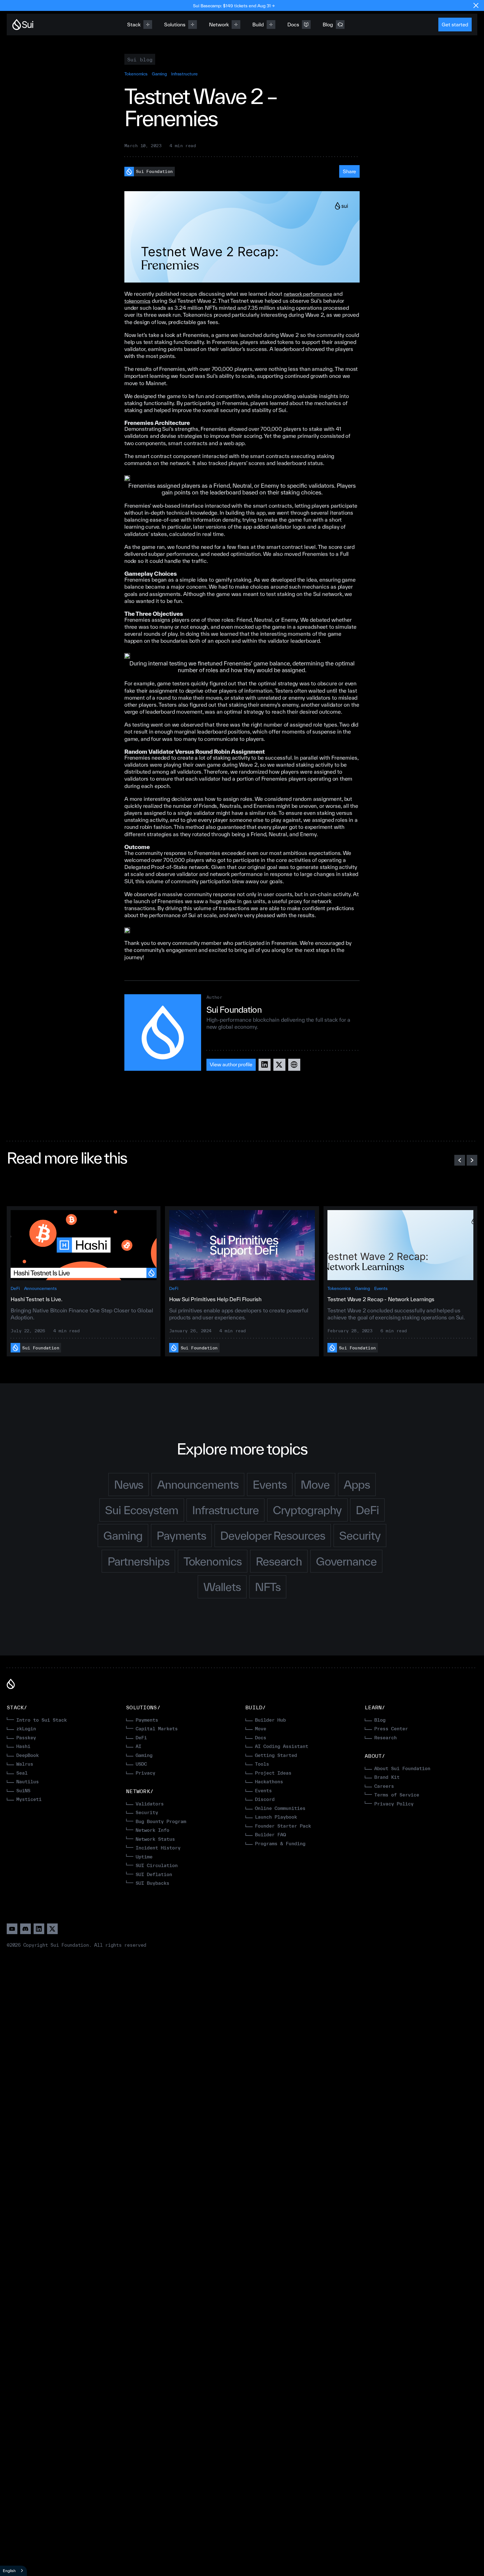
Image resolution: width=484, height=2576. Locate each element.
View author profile (231, 1064)
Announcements (40, 1288)
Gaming (160, 74)
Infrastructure (184, 74)
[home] (23, 25)
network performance (308, 294)
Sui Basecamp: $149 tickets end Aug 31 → (234, 6)
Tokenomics (136, 74)
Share (350, 171)
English (9, 2571)
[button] (460, 1160)
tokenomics (137, 301)
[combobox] (13, 2571)
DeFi (15, 1288)
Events (381, 1288)
